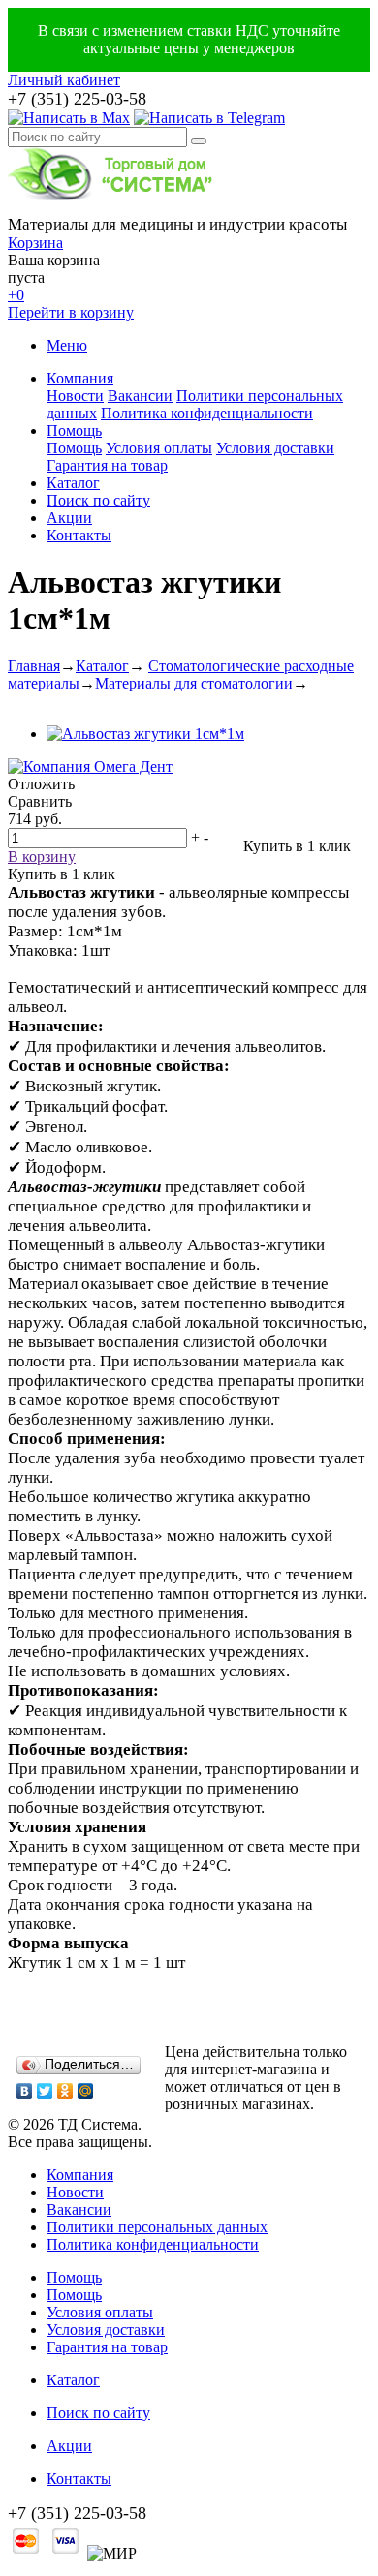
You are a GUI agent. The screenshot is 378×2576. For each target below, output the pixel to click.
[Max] (69, 118)
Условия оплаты (159, 448)
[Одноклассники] (65, 2091)
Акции (69, 518)
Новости (75, 396)
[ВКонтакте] (25, 2091)
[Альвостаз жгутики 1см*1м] (145, 734)
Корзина (35, 243)
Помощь (74, 430)
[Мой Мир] (86, 2091)
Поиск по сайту (98, 500)
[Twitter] (45, 2091)
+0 (16, 295)
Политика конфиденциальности (207, 413)
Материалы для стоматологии (194, 683)
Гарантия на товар (107, 465)
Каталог (73, 483)
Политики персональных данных (157, 2227)
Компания (80, 378)
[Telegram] (209, 118)
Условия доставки (275, 448)
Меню (67, 345)
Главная (34, 666)
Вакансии (140, 396)
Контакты (79, 535)
